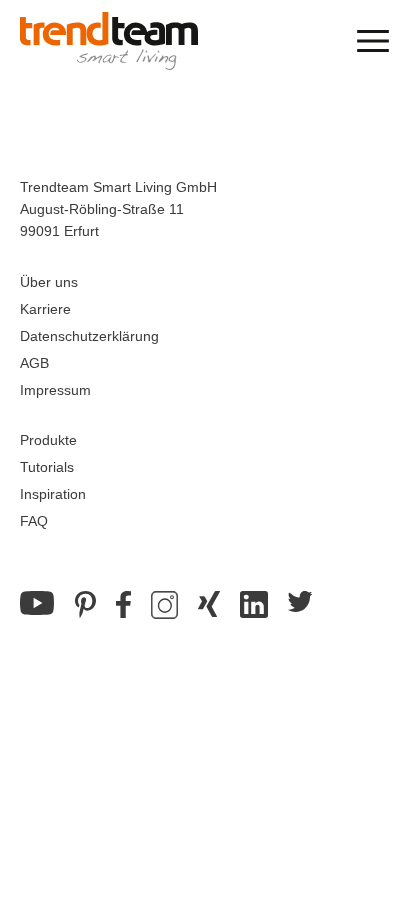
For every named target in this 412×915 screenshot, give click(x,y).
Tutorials (47, 467)
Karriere (45, 309)
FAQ (34, 521)
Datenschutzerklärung (89, 336)
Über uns (49, 282)
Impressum (55, 390)
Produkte (48, 440)
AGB (34, 363)
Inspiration (53, 494)
